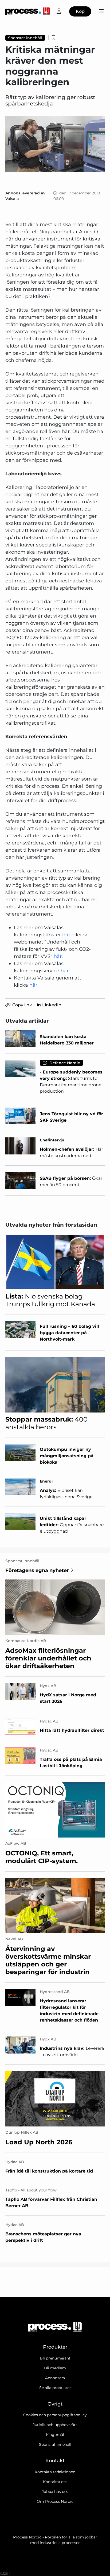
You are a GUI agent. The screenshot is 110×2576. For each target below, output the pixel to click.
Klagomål (55, 2435)
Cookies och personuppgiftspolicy (55, 2415)
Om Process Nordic (55, 2501)
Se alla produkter (55, 2388)
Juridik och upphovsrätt (55, 2425)
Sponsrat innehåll (55, 2444)
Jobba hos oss (55, 2492)
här (66, 935)
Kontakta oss (55, 2482)
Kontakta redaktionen (55, 2472)
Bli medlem (55, 2368)
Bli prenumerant (55, 2358)
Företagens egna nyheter (37, 1570)
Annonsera (55, 2378)
